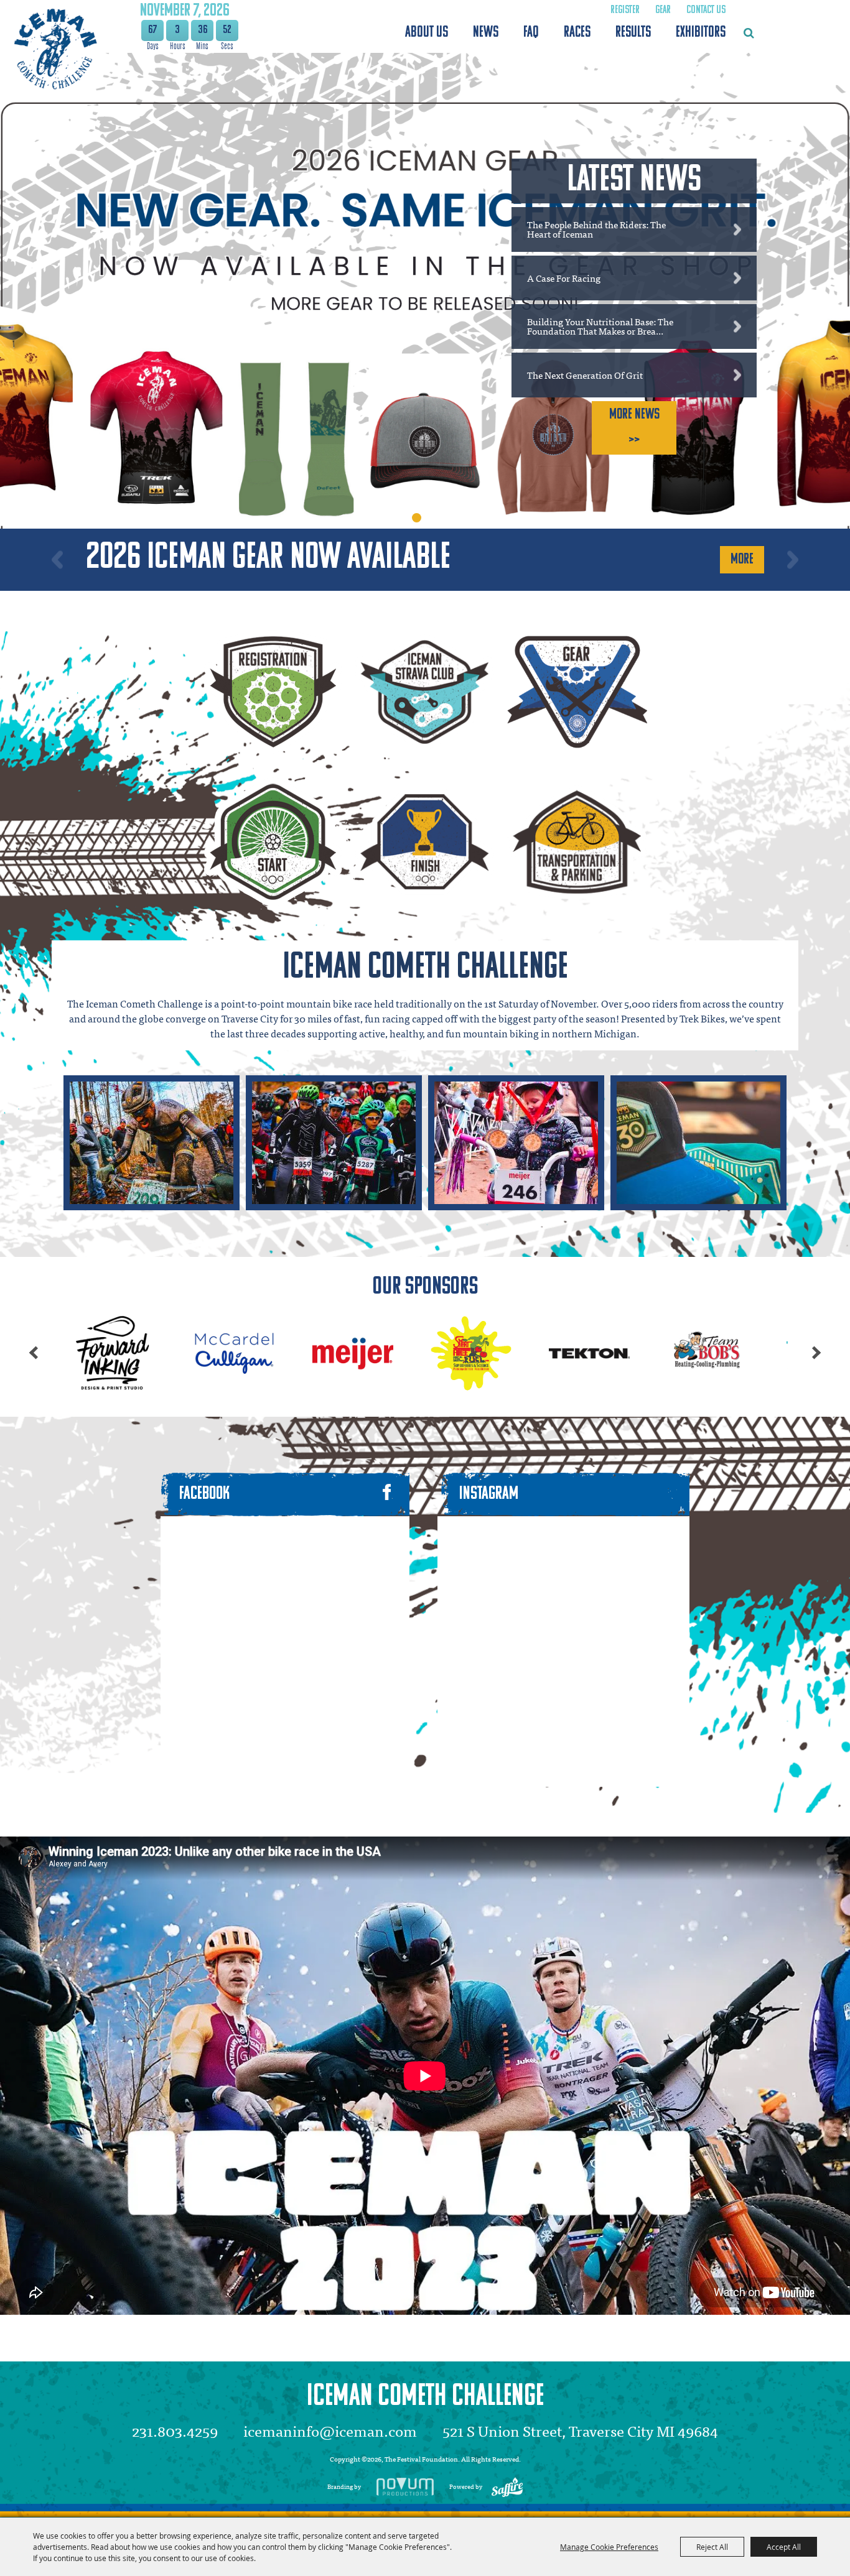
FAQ (531, 33)
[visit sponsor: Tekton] (318, 1355)
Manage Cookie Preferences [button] (609, 2547)
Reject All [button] (712, 2547)
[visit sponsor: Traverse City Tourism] (554, 1355)
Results (633, 33)
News (486, 33)
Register (625, 11)
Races (577, 33)
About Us (427, 33)
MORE (742, 560)
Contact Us (706, 11)
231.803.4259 (175, 2430)
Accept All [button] (784, 2547)
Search (749, 33)
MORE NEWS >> (634, 428)
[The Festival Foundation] (54, 49)
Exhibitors (701, 33)
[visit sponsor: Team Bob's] (436, 1355)
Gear (663, 11)
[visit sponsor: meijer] (82, 1355)
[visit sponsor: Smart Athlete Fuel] (200, 1355)
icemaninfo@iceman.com (330, 2430)
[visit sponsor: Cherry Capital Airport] (673, 1355)
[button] (57, 559)
